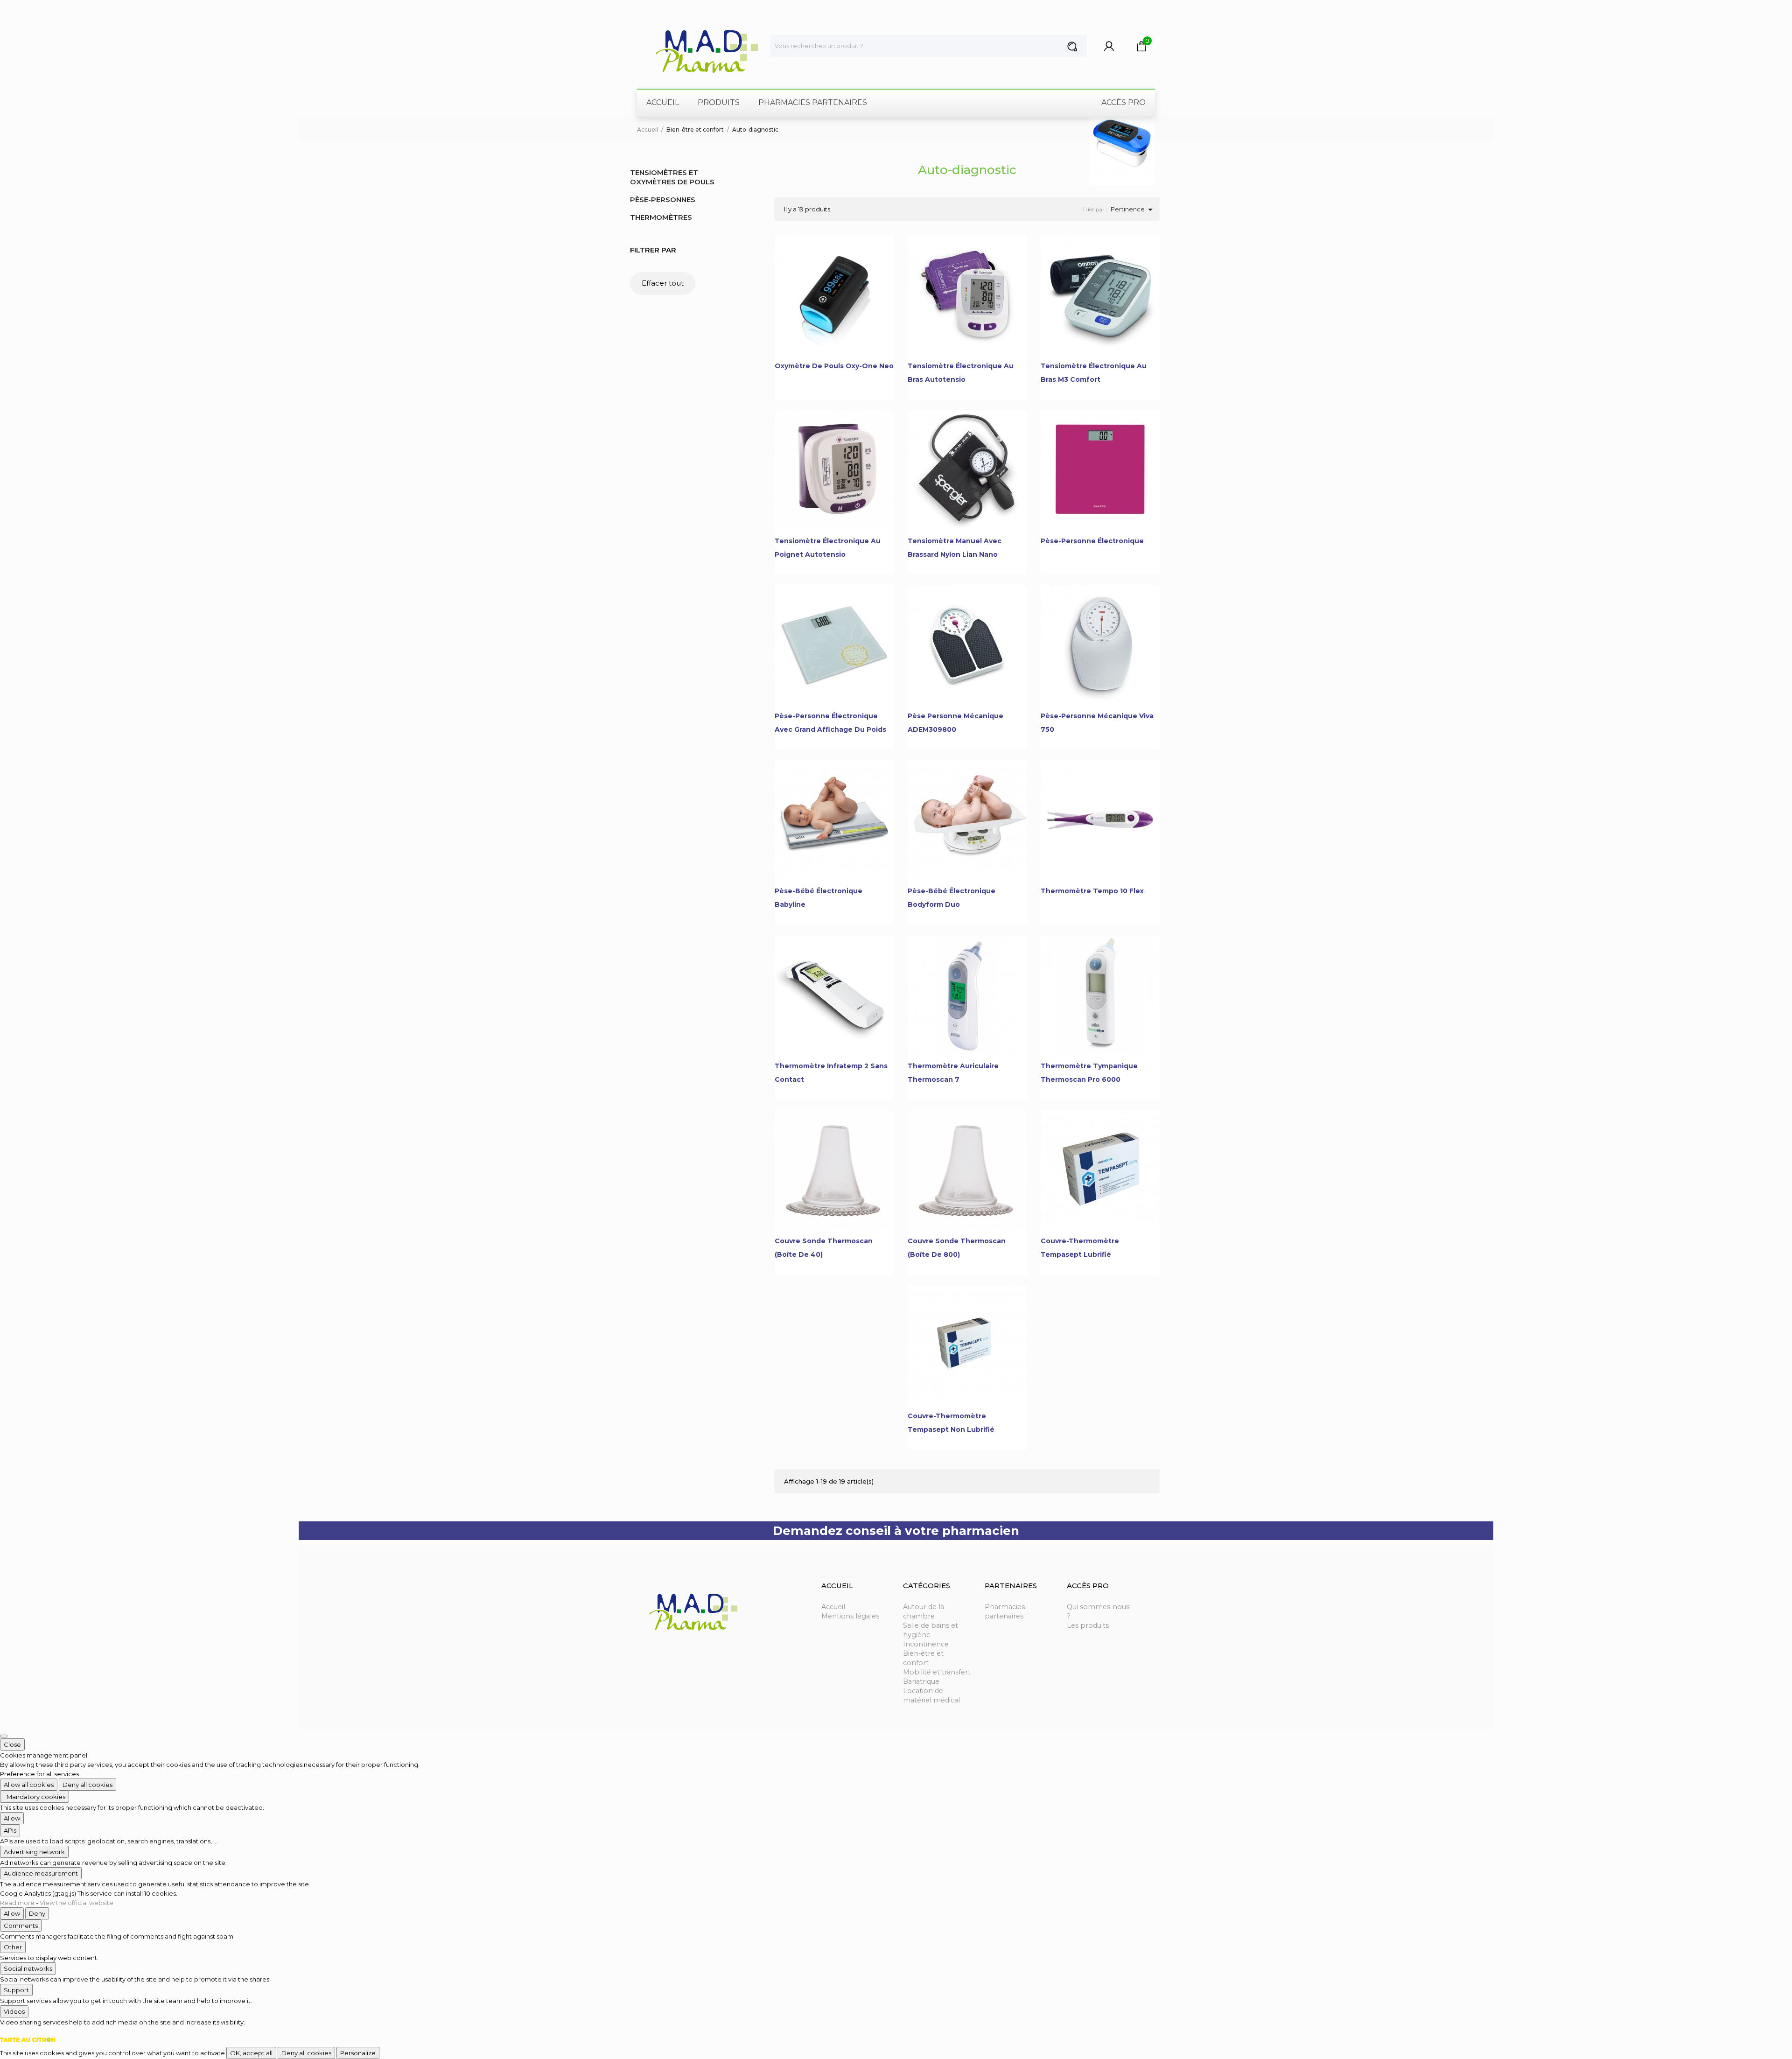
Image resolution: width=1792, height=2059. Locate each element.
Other (13, 1947)
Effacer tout (663, 283)
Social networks (28, 1968)
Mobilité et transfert (937, 1672)
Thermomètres (661, 217)
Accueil (833, 1607)
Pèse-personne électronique (1092, 541)
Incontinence (926, 1644)
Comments (21, 1926)
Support (16, 1990)
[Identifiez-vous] (1109, 49)
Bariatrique (921, 1681)
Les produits (1088, 1625)
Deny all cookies (87, 1785)
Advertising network (34, 1852)
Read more (18, 1903)
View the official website (77, 1903)
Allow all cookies (29, 1785)
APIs (10, 1830)
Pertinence (1133, 210)
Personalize (358, 2053)
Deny (37, 1913)
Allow (12, 1818)
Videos (14, 2011)
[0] (1142, 49)
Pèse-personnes (663, 200)
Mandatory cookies (35, 1797)
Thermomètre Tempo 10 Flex (1092, 891)
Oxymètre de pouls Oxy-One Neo (834, 366)
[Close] (4, 1736)
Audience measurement (41, 1873)
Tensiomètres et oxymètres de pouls (672, 177)
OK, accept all (251, 2053)
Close (12, 1744)
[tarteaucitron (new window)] (28, 2039)
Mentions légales (850, 1616)
